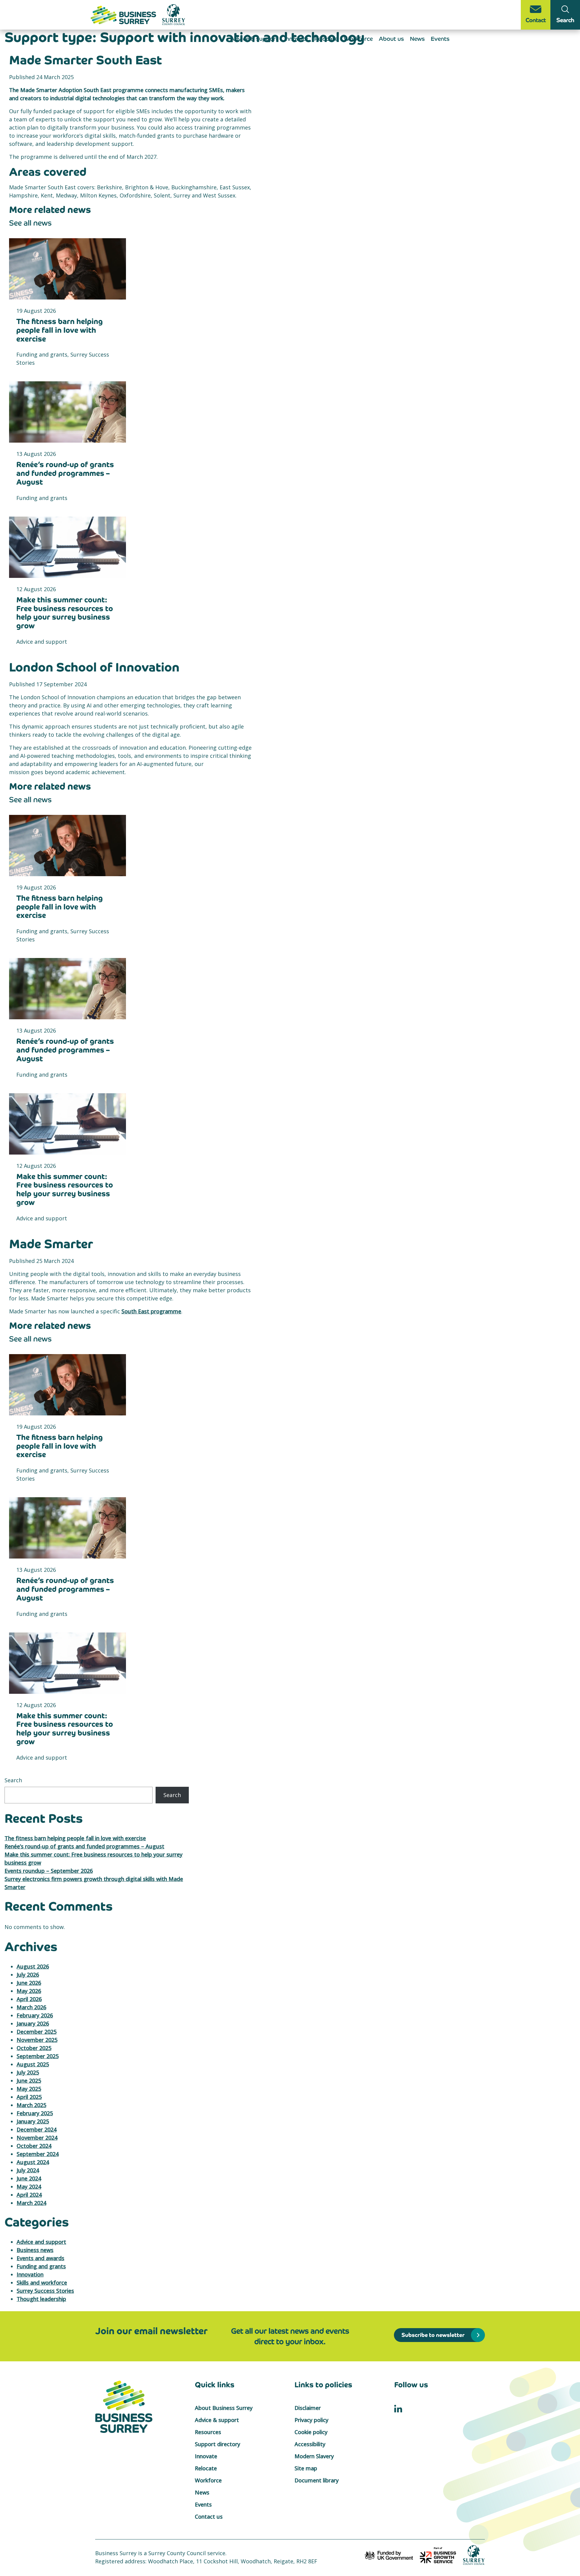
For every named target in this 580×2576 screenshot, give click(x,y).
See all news (30, 223)
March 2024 (31, 2203)
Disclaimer (308, 2408)
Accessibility (310, 2444)
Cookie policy (311, 2432)
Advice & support (254, 39)
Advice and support (41, 2242)
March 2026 (31, 2007)
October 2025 (34, 2048)
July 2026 (28, 1975)
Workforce (358, 39)
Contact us (209, 2517)
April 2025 (29, 2097)
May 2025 (29, 2089)
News (417, 39)
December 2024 (37, 2129)
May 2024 (29, 2187)
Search (13, 1780)
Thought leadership (41, 2299)
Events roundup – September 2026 (49, 1871)
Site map (306, 2468)
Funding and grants (41, 2266)
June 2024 (29, 2178)
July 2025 (28, 2072)
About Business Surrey (224, 2408)
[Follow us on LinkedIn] (398, 2408)
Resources (208, 2432)
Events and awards (40, 2258)
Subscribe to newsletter (433, 2335)
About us (391, 39)
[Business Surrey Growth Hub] (124, 14)
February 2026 (35, 2015)
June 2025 (29, 2081)
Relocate (326, 39)
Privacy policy (311, 2420)
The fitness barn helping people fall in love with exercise (60, 330)
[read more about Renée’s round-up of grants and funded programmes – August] (68, 412)
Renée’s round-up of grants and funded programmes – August (65, 473)
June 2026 (29, 1983)
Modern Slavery (314, 2456)
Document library (317, 2480)
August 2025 (33, 2064)
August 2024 (33, 2162)
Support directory (217, 2444)
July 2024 (28, 2170)
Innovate (296, 39)
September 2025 (38, 2056)
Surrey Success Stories (45, 2291)
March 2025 (31, 2105)
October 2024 (34, 2146)
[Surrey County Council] (474, 2555)
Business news (35, 2250)
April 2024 (29, 2195)
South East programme (151, 1311)
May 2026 (29, 1991)
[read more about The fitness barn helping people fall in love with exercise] (68, 269)
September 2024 (38, 2154)
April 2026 (29, 1999)
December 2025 (37, 2032)
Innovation (30, 2274)
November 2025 (37, 2040)
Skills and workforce (42, 2283)
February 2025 (35, 2113)
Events (440, 39)
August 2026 (33, 1966)
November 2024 (37, 2138)
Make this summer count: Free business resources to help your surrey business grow (65, 613)
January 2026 (33, 2023)
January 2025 (33, 2121)
